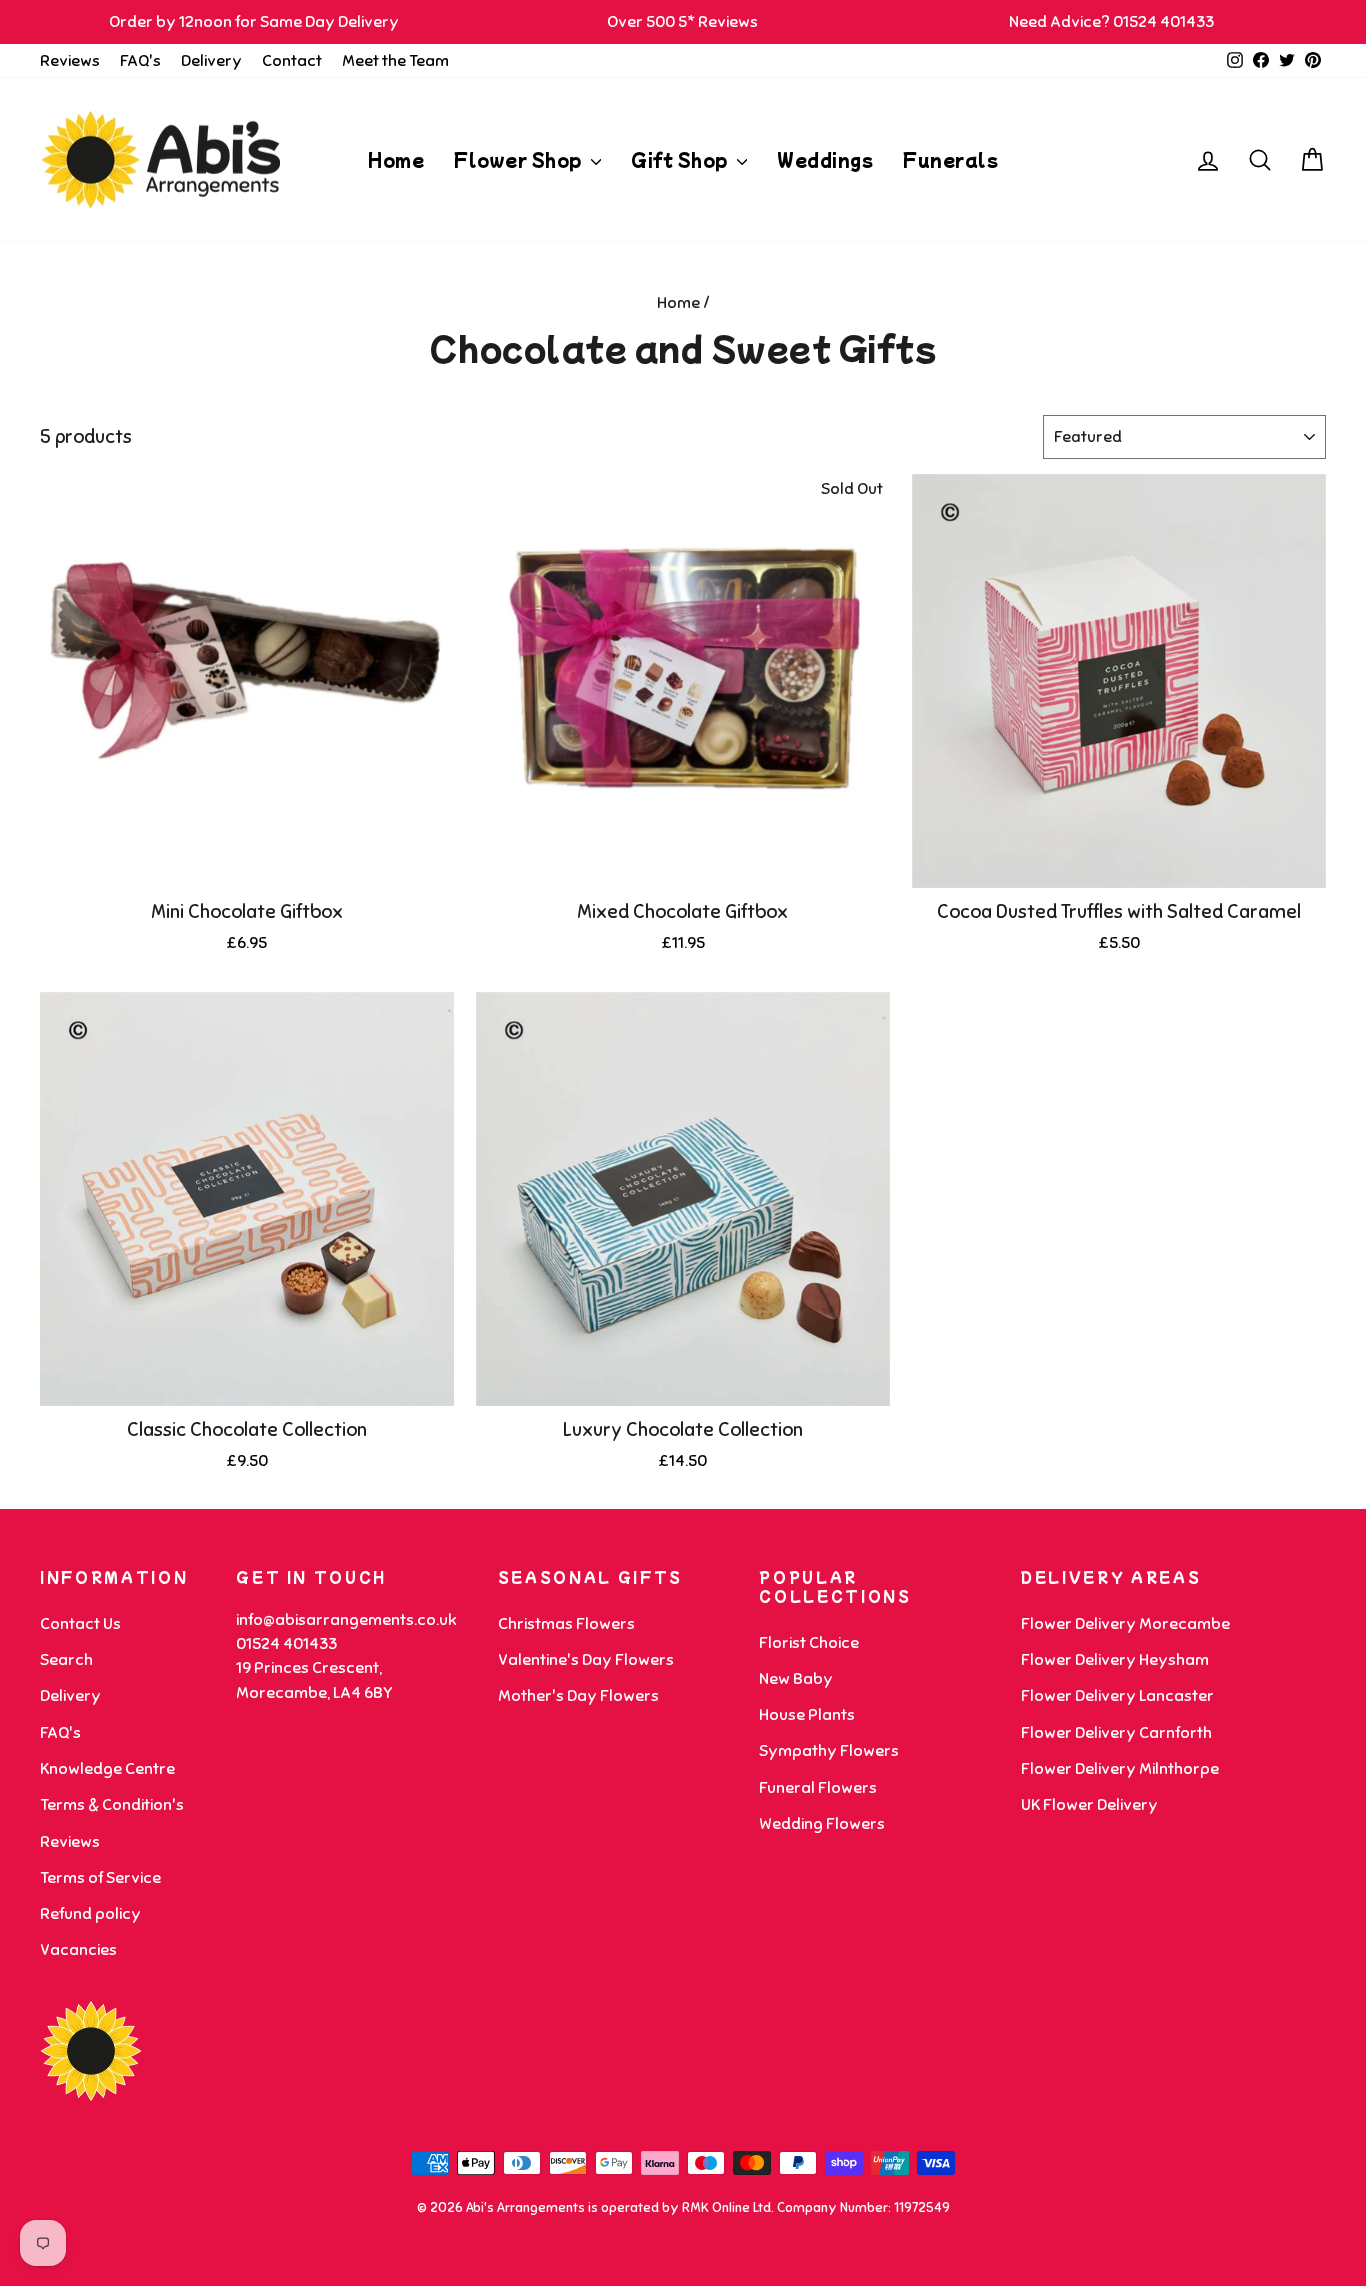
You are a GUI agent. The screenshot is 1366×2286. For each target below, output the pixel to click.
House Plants (807, 1715)
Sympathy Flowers (829, 1751)
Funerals (950, 159)
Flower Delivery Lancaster (1117, 1696)
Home (396, 159)
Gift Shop (681, 159)
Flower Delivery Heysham (1115, 1660)
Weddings (825, 159)
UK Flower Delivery (1089, 1805)
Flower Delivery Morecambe (1125, 1624)
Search (66, 1660)
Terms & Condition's (112, 1805)
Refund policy (90, 1914)
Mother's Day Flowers (578, 1696)
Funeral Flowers (818, 1788)
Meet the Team (395, 61)
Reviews (70, 61)
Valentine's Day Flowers (586, 1660)
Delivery (211, 61)
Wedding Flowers (822, 1824)
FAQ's (140, 61)
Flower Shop (520, 159)
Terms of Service (100, 1878)
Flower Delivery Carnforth (1116, 1733)
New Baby (796, 1679)
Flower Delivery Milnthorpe (1120, 1769)
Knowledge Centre (107, 1769)
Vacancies (78, 1950)
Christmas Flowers (566, 1624)
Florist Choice (809, 1643)
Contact (292, 61)
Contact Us (80, 1624)
